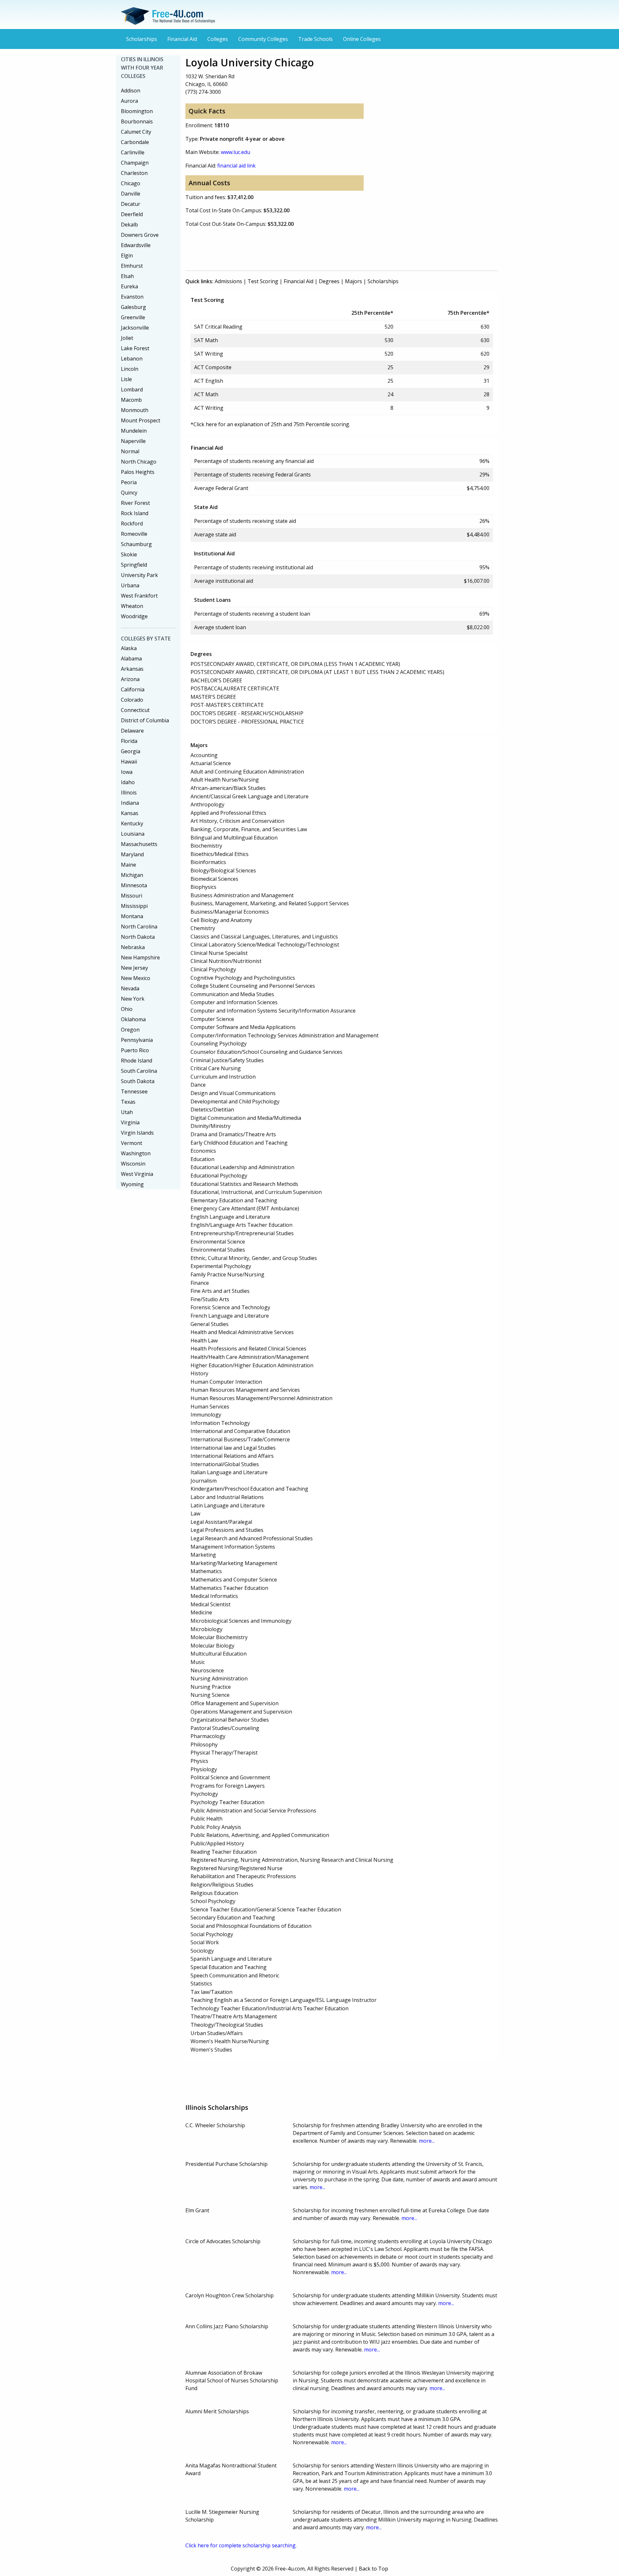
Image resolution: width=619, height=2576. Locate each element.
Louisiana (133, 834)
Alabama (131, 658)
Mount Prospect (141, 420)
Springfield (134, 565)
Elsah (127, 276)
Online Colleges (362, 39)
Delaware (132, 731)
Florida (129, 741)
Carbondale (135, 142)
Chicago (131, 183)
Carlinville (133, 152)
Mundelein (134, 431)
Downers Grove (140, 235)
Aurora (129, 101)
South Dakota (138, 1081)
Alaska (129, 648)
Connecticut (135, 710)
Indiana (130, 803)
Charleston (134, 173)
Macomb (131, 400)
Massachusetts (139, 844)
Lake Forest (135, 348)
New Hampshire (140, 957)
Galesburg (133, 307)
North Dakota (138, 937)
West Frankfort (139, 596)
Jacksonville (135, 328)
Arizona (130, 679)
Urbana (130, 585)
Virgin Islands (137, 1133)
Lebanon (132, 359)
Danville (131, 194)
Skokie (129, 554)
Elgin (127, 255)
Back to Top (373, 2569)
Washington (136, 1153)
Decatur (131, 204)
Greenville (133, 317)
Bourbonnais (137, 121)
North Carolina (139, 927)
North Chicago (139, 462)
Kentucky (132, 823)
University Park (139, 575)
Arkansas (132, 669)
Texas (128, 1102)
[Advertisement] (303, 248)
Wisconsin (133, 1164)
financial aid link (236, 166)
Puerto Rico (135, 1050)
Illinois (129, 793)
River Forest (135, 503)
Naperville (133, 441)
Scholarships (142, 39)
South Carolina (139, 1071)
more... (427, 2141)
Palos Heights (138, 472)
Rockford (132, 524)
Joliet (127, 338)
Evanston (132, 297)
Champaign (135, 163)
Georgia (131, 751)
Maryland (132, 854)
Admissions (228, 281)
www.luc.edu (236, 152)
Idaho (128, 782)
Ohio (127, 1009)
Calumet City (136, 132)
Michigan (132, 875)
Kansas (130, 813)
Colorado (132, 700)
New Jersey (134, 968)
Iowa (127, 772)
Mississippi (134, 906)
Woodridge (134, 616)
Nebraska (133, 947)
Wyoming (132, 1184)
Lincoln (130, 369)
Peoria (129, 482)
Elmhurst (132, 266)
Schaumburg (136, 544)
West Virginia (137, 1174)
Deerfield (132, 214)
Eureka (129, 286)
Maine (128, 865)
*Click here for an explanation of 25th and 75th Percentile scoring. (270, 424)
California (133, 689)
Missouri (132, 896)
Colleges (218, 39)
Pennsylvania (137, 1040)
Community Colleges (263, 39)
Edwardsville (136, 245)
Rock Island (135, 513)
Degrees (329, 281)
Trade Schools (315, 39)
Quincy (129, 493)
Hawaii (129, 762)
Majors (354, 281)
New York (133, 999)
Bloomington (137, 111)
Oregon (130, 1030)
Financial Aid (182, 39)
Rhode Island (137, 1061)
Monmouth (135, 410)
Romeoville (134, 534)
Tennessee (134, 1091)
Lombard (132, 389)
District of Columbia (145, 720)
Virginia (130, 1122)
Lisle (126, 379)
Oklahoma (133, 1019)
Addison (131, 91)
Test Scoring (263, 281)
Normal (130, 451)
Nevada (130, 988)
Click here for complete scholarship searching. (241, 2545)
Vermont (132, 1143)
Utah (127, 1112)
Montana (132, 916)
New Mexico (136, 978)
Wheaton (132, 606)
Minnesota (134, 885)
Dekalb (129, 225)
